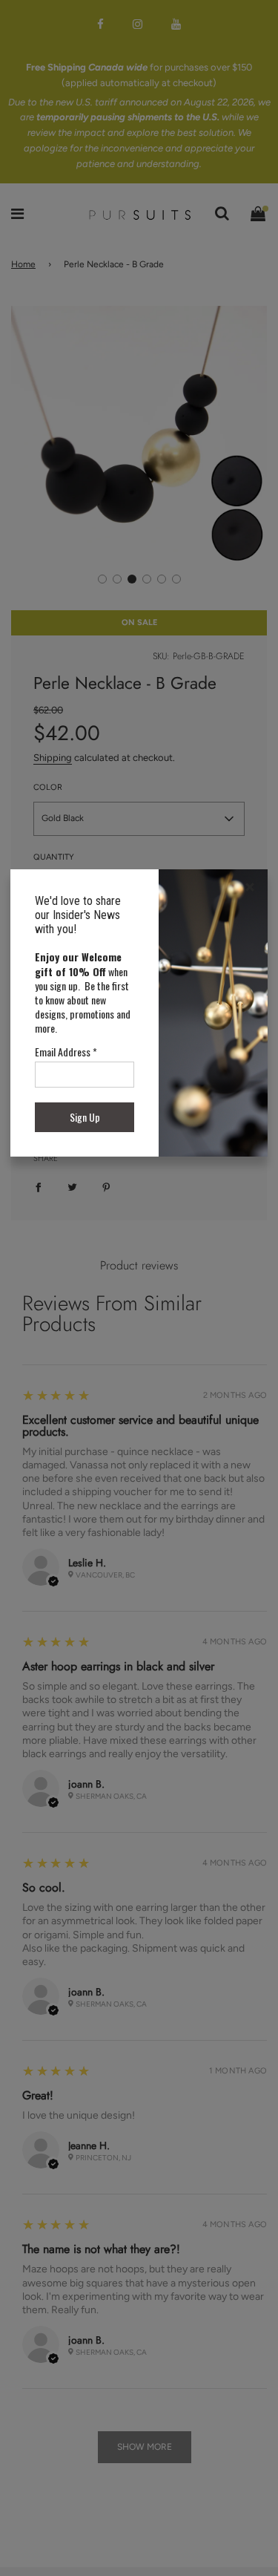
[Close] (250, 887)
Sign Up (85, 1117)
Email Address (66, 1052)
